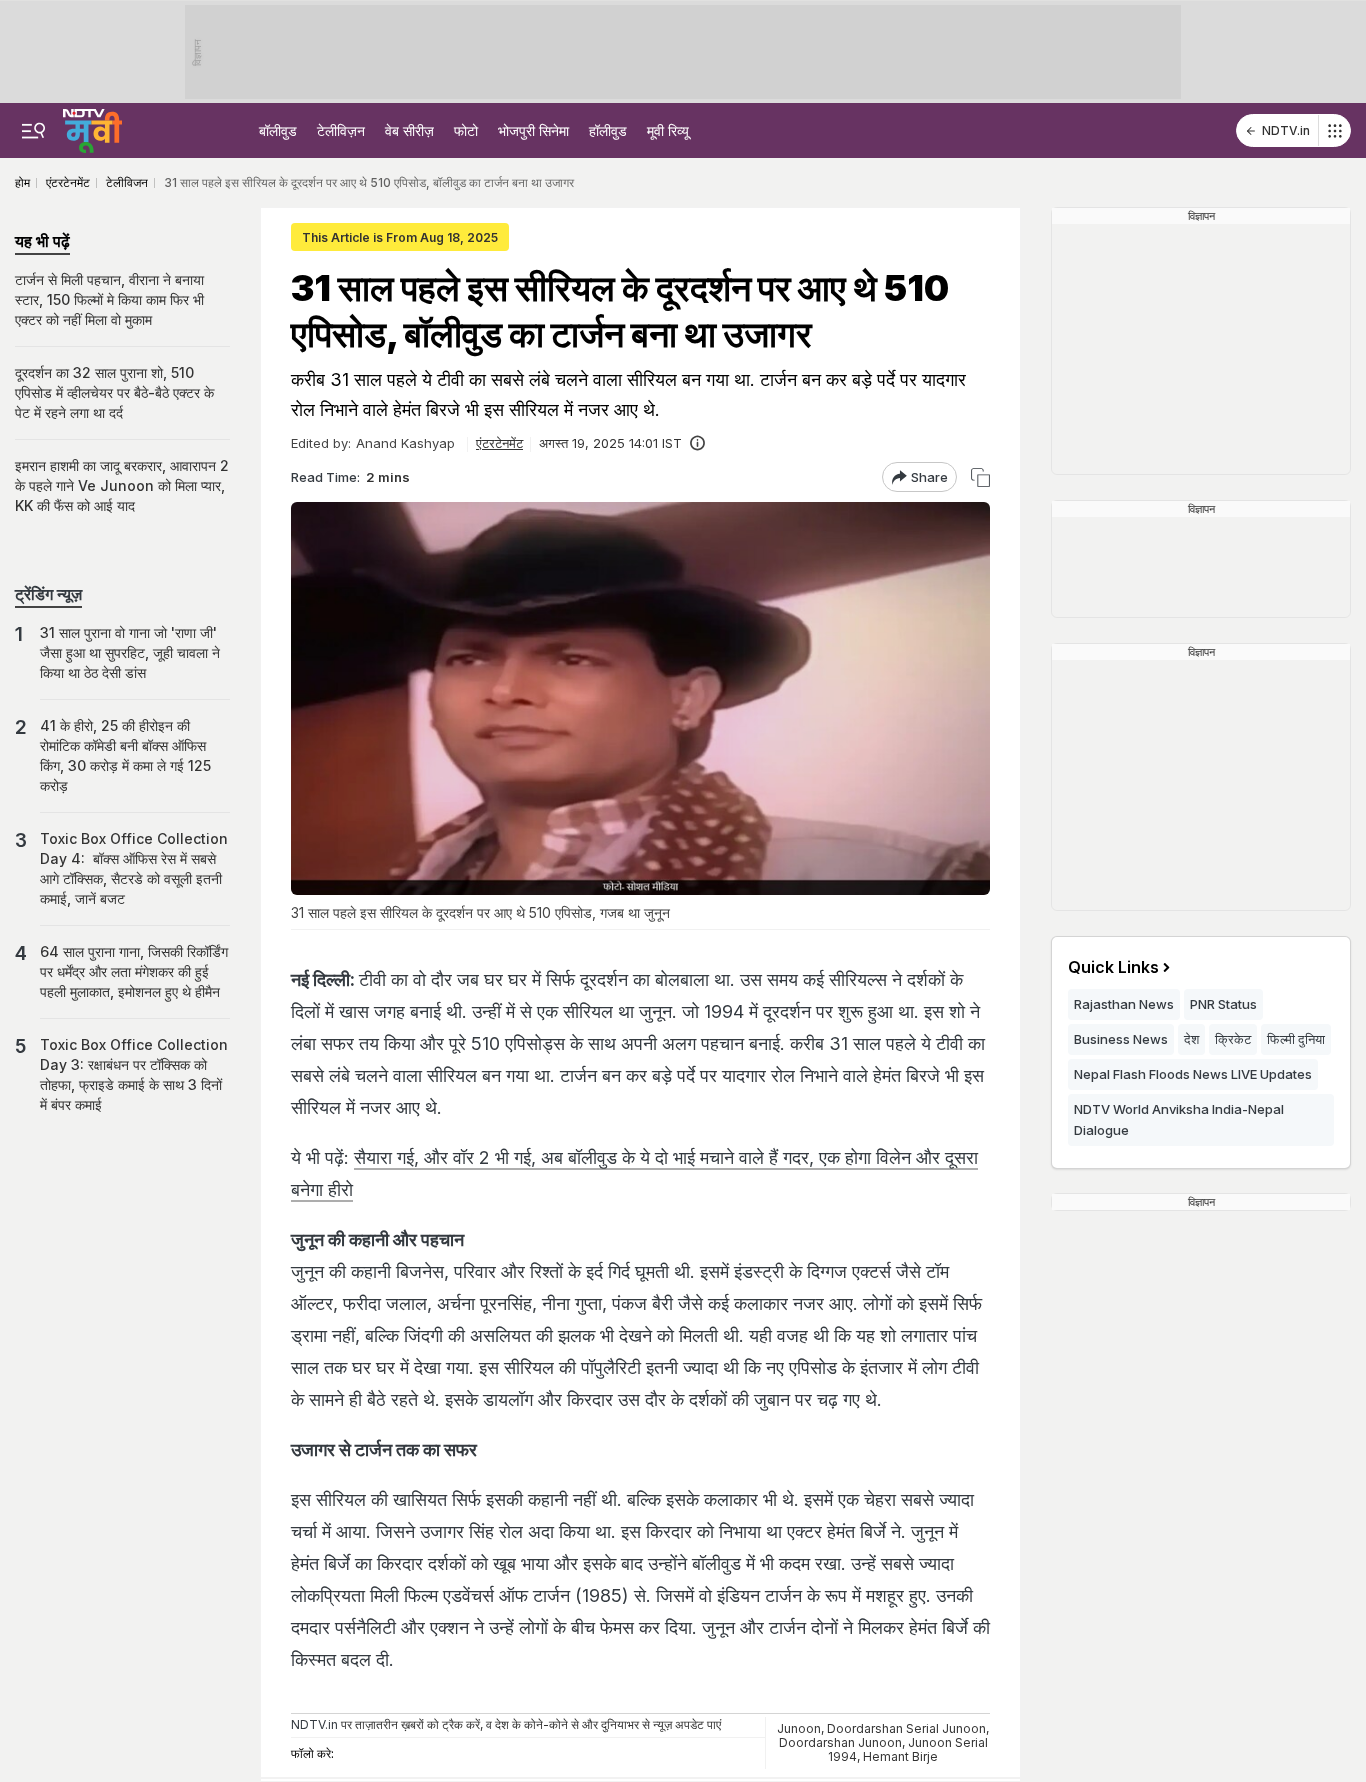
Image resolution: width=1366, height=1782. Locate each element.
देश (1191, 1039)
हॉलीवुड (608, 130)
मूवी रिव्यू (668, 130)
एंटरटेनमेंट (499, 443)
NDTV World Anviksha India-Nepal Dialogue (1179, 1119)
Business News (1121, 1039)
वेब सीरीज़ (409, 130)
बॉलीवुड (278, 130)
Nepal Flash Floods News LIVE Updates (1193, 1074)
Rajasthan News (1124, 1004)
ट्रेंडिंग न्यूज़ (48, 594)
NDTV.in (1286, 130)
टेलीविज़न (341, 130)
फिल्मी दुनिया (1296, 1039)
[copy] (980, 477)
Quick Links (1113, 967)
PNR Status (1223, 1004)
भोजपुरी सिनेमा (533, 130)
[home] (92, 128)
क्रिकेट (1233, 1039)
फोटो (466, 130)
